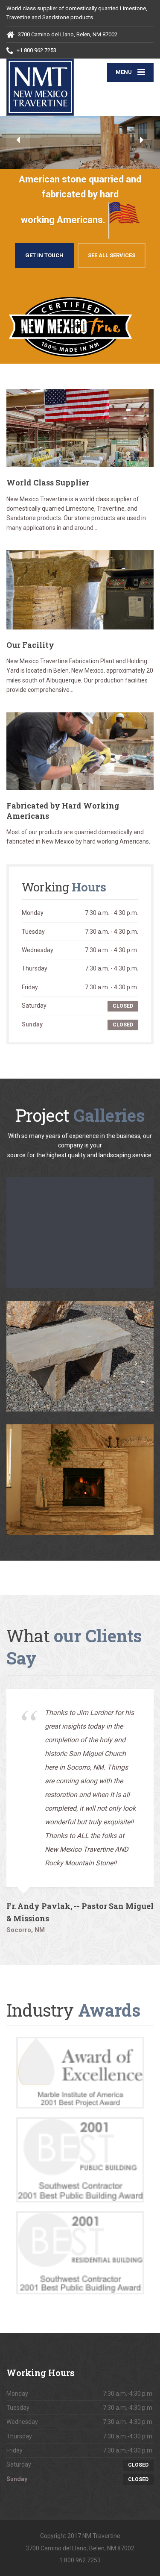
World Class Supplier (48, 482)
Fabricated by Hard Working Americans (63, 810)
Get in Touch (44, 255)
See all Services (112, 255)
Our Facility (30, 645)
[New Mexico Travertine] (43, 87)
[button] (18, 140)
